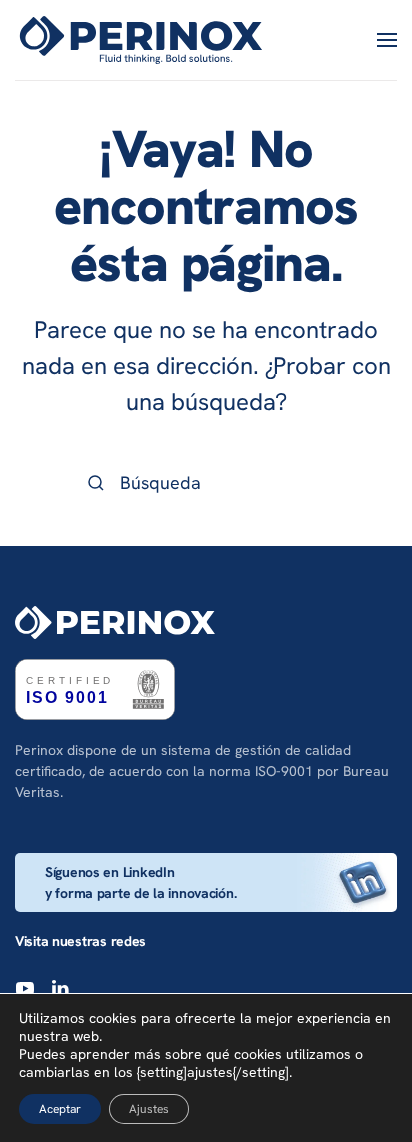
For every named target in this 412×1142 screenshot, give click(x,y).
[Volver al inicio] (144, 40)
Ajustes (149, 1109)
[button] (387, 40)
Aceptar (60, 1109)
